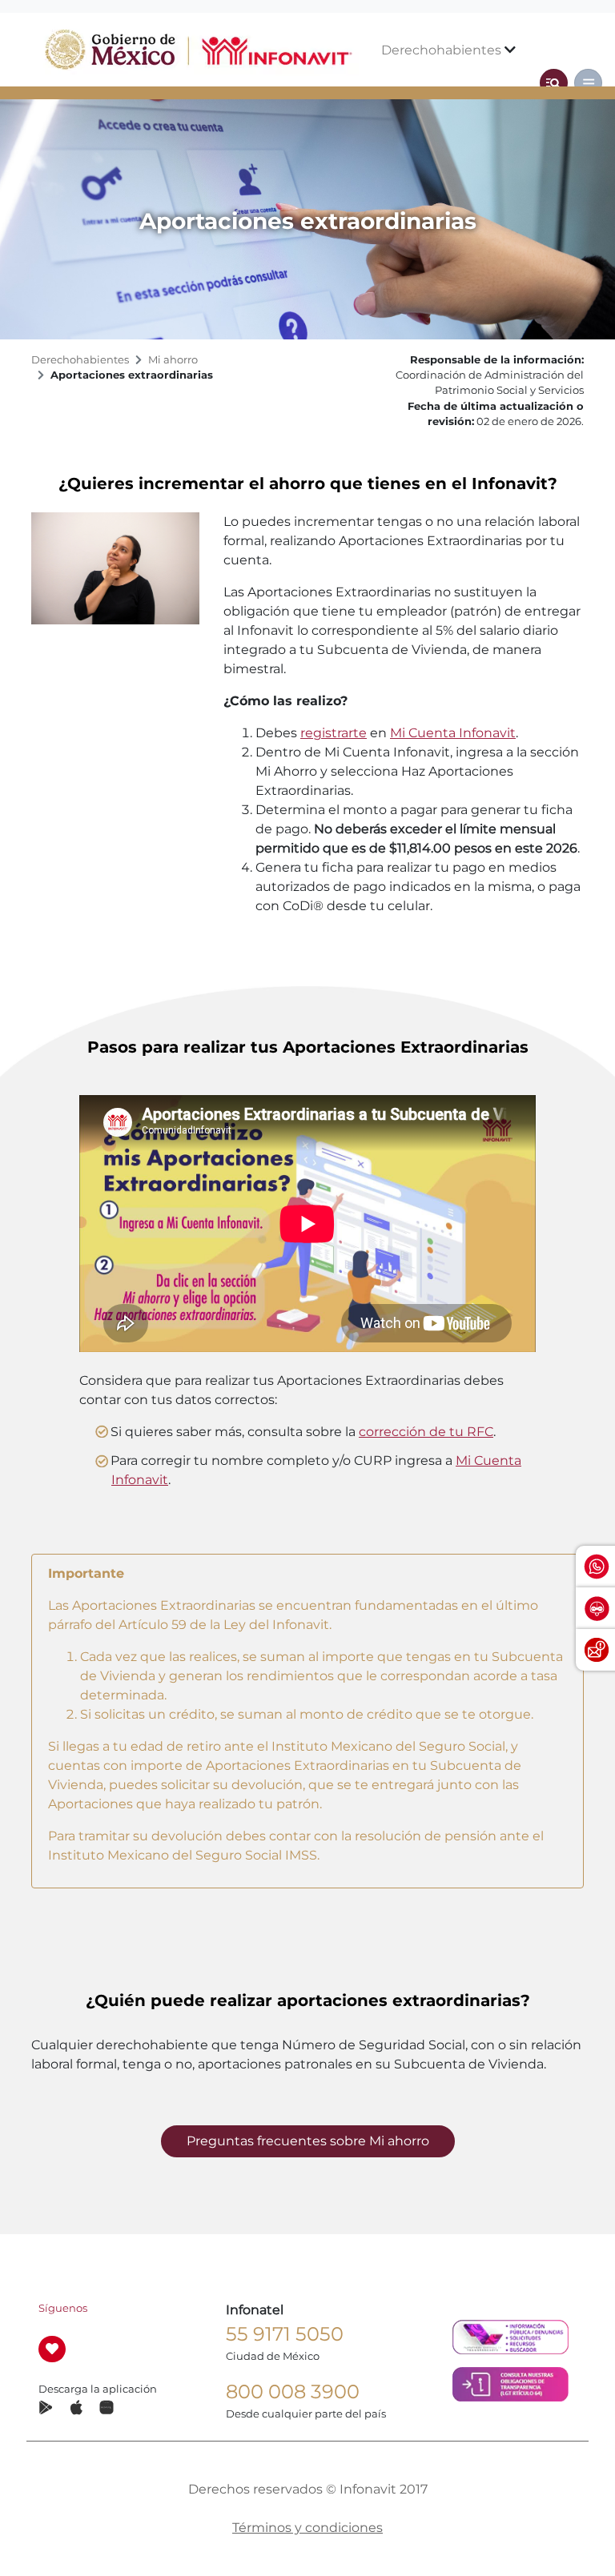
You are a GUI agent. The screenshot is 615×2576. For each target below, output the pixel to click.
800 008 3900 (293, 2391)
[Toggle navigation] (554, 83)
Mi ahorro (173, 360)
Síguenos (63, 2308)
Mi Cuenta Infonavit (453, 733)
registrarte (334, 733)
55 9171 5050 (285, 2334)
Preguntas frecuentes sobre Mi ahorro (308, 2141)
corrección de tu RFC (426, 1432)
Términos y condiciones (307, 2528)
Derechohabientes (443, 50)
